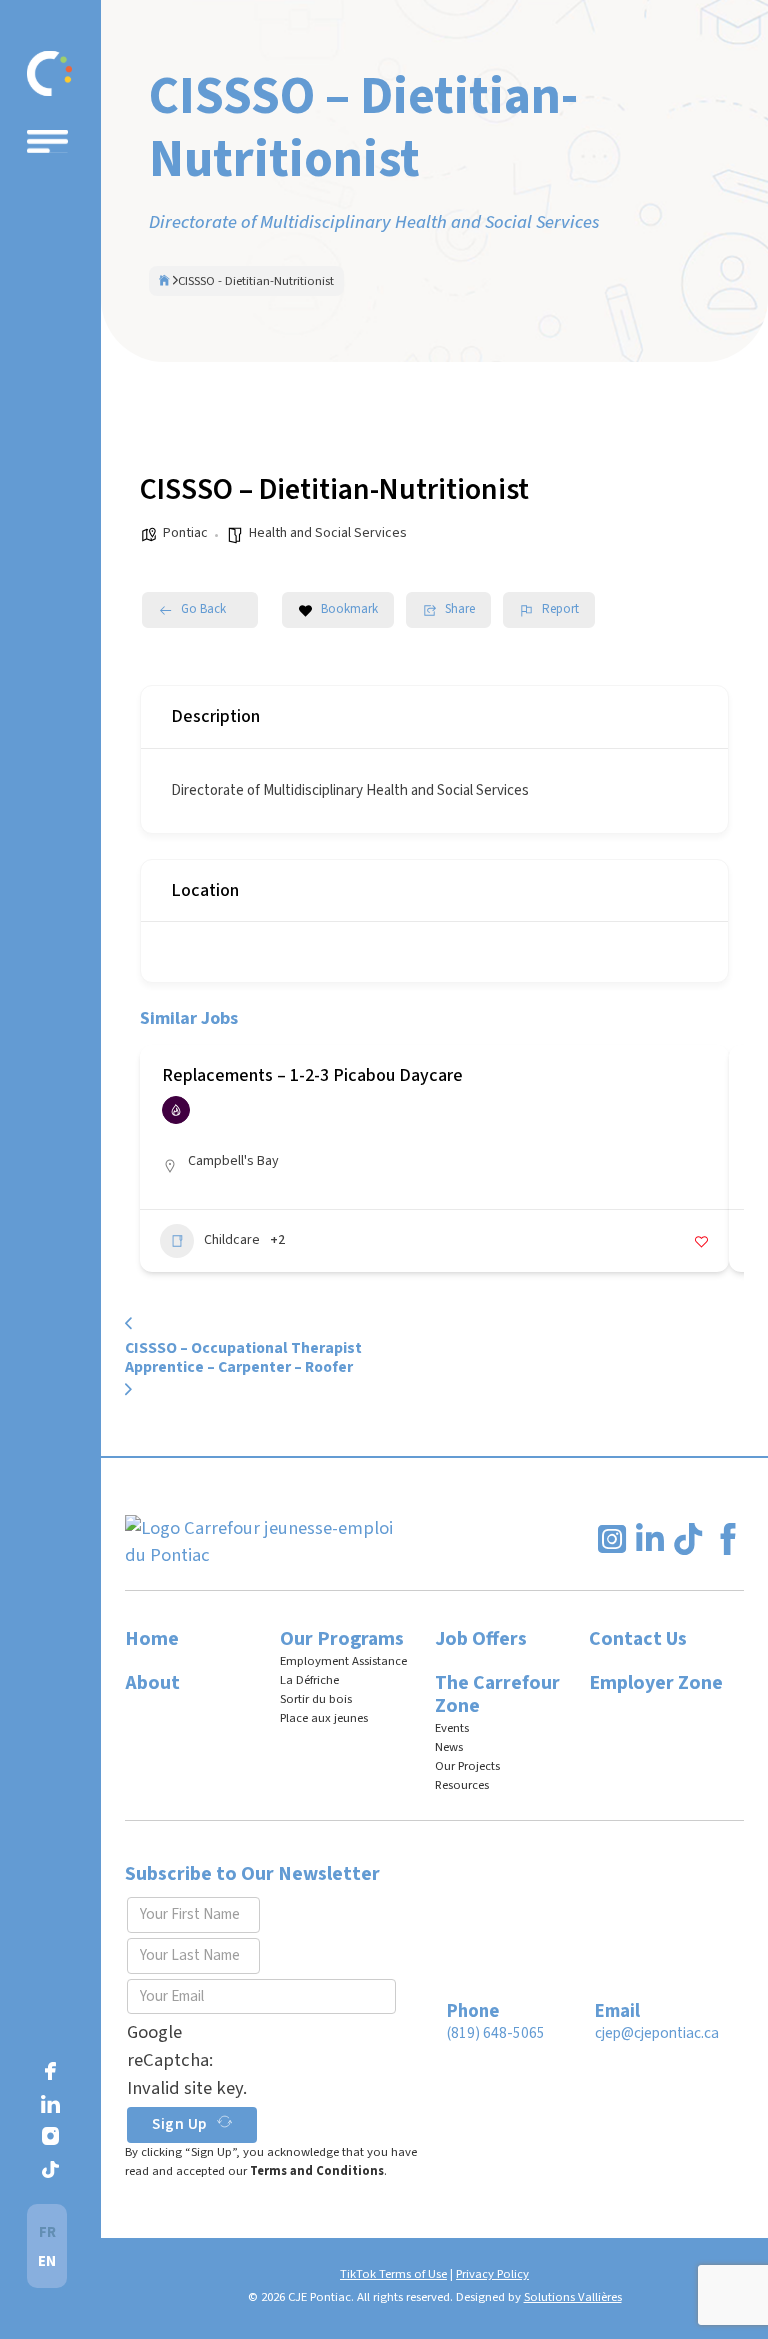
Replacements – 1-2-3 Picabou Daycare (312, 1075)
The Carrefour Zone (497, 1695)
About (152, 1683)
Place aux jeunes (324, 1718)
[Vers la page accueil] (49, 73)
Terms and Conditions (317, 2171)
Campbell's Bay (233, 1161)
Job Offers (481, 1639)
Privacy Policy (492, 2274)
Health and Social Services (328, 533)
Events (452, 1728)
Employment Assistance (343, 1661)
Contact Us (638, 1639)
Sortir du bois (316, 1699)
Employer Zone (656, 1683)
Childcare (232, 1240)
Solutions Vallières (573, 2297)
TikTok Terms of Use (393, 2274)
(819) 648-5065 (496, 2033)
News (449, 1747)
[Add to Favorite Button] (701, 1241)
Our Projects (467, 1766)
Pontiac (185, 533)
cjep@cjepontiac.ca (657, 2033)
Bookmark (349, 609)
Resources (462, 1785)
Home (152, 1639)
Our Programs (342, 1639)
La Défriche (309, 1680)
